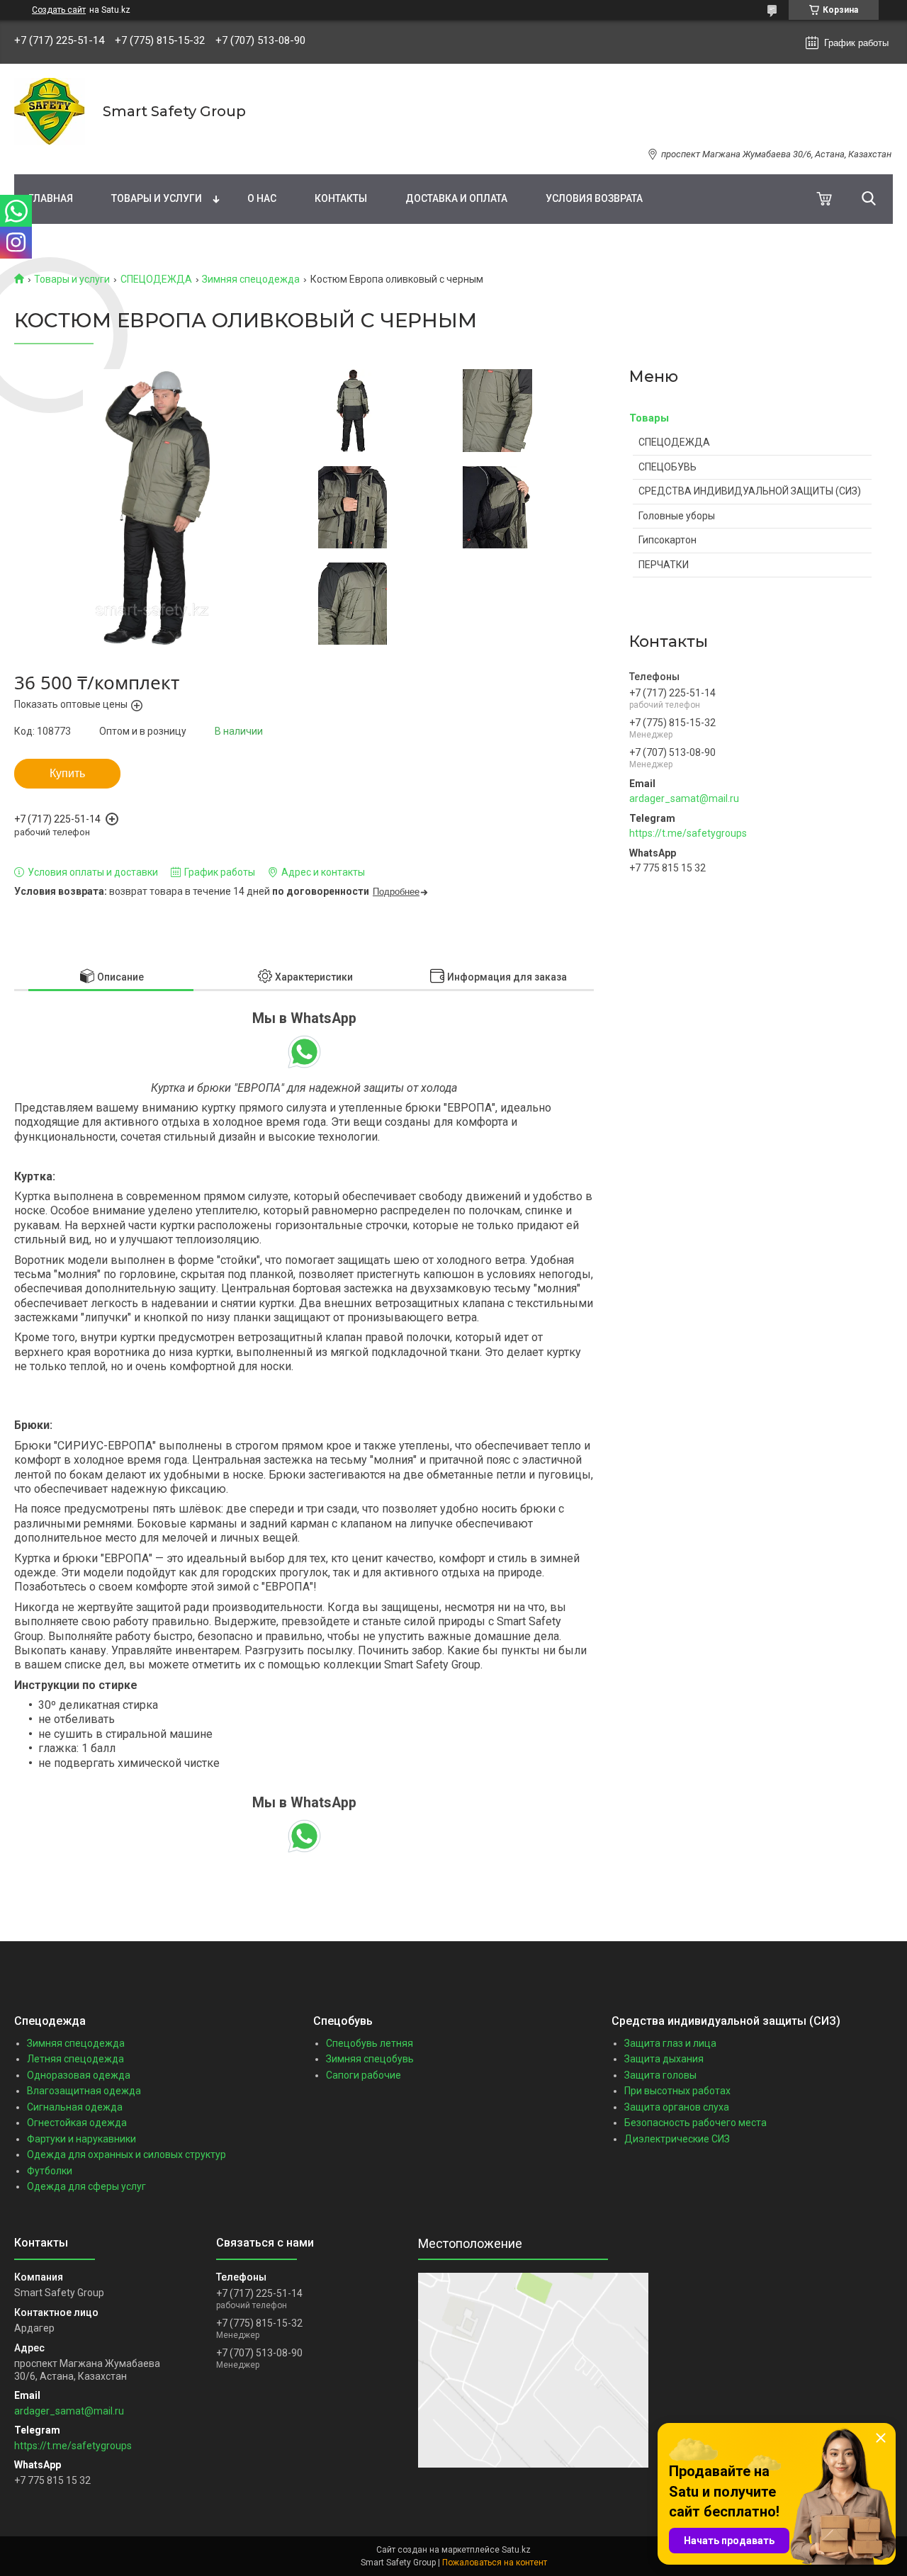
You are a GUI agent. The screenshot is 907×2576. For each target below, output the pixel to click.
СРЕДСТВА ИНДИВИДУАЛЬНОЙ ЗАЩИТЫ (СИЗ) (750, 491)
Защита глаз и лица (670, 2043)
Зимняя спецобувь (370, 2059)
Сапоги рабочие (364, 2075)
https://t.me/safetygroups (688, 833)
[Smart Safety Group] (50, 112)
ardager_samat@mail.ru (684, 798)
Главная (51, 198)
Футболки (50, 2171)
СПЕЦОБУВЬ (667, 467)
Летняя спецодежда (75, 2059)
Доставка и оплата (456, 198)
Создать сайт (59, 10)
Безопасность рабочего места (695, 2123)
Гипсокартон (667, 540)
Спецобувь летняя (370, 2043)
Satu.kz (516, 2550)
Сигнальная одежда (75, 2107)
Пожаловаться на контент (495, 2563)
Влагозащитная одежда (84, 2091)
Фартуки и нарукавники (81, 2139)
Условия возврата (594, 198)
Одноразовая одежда (79, 2075)
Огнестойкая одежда (77, 2123)
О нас (262, 198)
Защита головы (660, 2075)
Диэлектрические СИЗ (677, 2139)
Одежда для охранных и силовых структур (126, 2154)
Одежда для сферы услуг (86, 2186)
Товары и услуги (157, 198)
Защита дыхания (664, 2059)
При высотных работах (677, 2091)
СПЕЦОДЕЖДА (156, 279)
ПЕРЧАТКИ (664, 565)
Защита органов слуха (677, 2107)
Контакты (341, 198)
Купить (67, 773)
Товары (649, 418)
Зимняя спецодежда (251, 279)
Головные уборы (677, 516)
